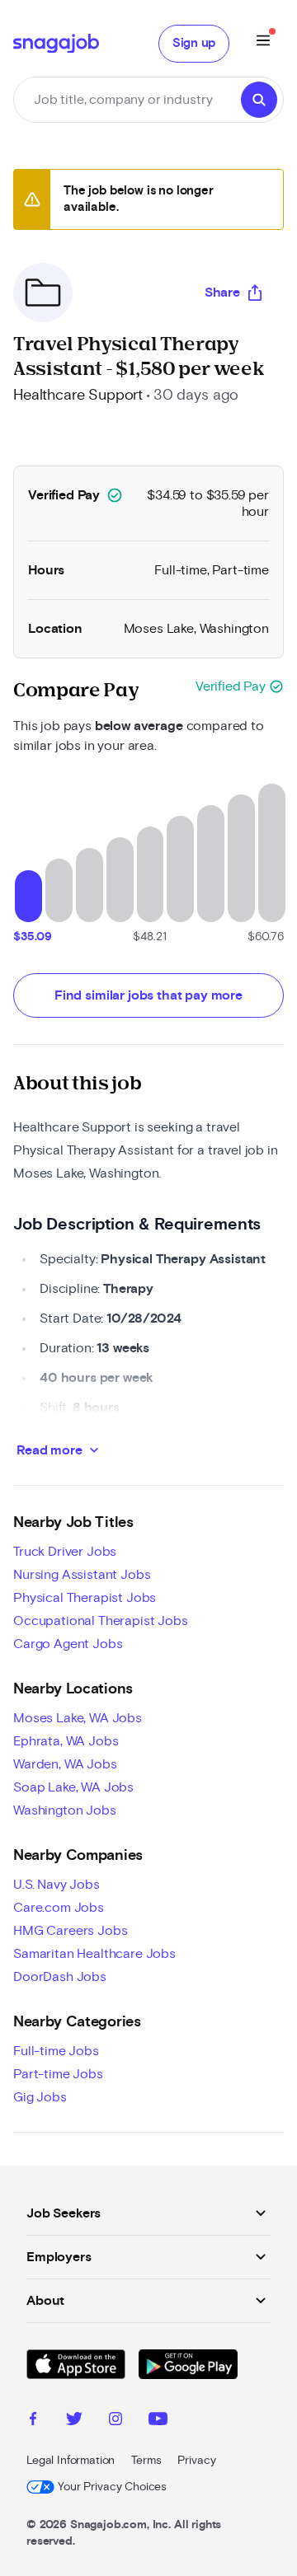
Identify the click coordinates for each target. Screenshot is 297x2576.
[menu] (263, 43)
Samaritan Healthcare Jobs (94, 1954)
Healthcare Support (78, 396)
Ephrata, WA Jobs (66, 1741)
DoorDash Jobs (60, 1977)
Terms (146, 2461)
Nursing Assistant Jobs (82, 1575)
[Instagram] (115, 2421)
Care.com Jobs (59, 1908)
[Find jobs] (259, 100)
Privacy (196, 2461)
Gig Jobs (40, 2097)
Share (222, 293)
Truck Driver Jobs (65, 1552)
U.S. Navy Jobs (57, 1885)
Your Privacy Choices (112, 2487)
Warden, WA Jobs (65, 1764)
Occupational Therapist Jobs (101, 1621)
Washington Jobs (65, 1810)
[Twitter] (74, 2421)
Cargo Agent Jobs (68, 1644)
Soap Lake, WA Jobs (73, 1787)
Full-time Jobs (56, 2051)
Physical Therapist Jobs (85, 1598)
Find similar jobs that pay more (148, 995)
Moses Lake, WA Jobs (78, 1718)
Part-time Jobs (58, 2074)
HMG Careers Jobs (70, 1931)
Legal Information (71, 2461)
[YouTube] (158, 2421)
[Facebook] (33, 2421)
